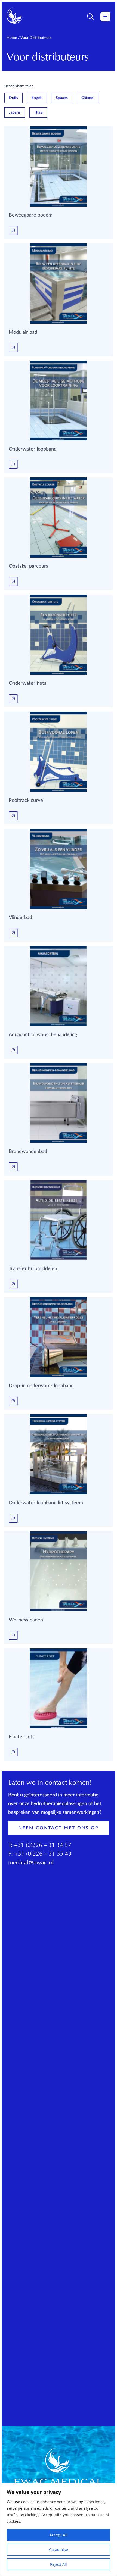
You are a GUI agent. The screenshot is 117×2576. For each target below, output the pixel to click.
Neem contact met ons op (59, 1828)
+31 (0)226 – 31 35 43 (43, 1854)
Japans (15, 112)
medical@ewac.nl (31, 1863)
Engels (37, 98)
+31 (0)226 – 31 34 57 (43, 1846)
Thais (38, 112)
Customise (59, 2550)
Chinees (88, 98)
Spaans (62, 98)
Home (12, 38)
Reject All (59, 2564)
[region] (59, 2530)
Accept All (59, 2535)
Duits (13, 98)
